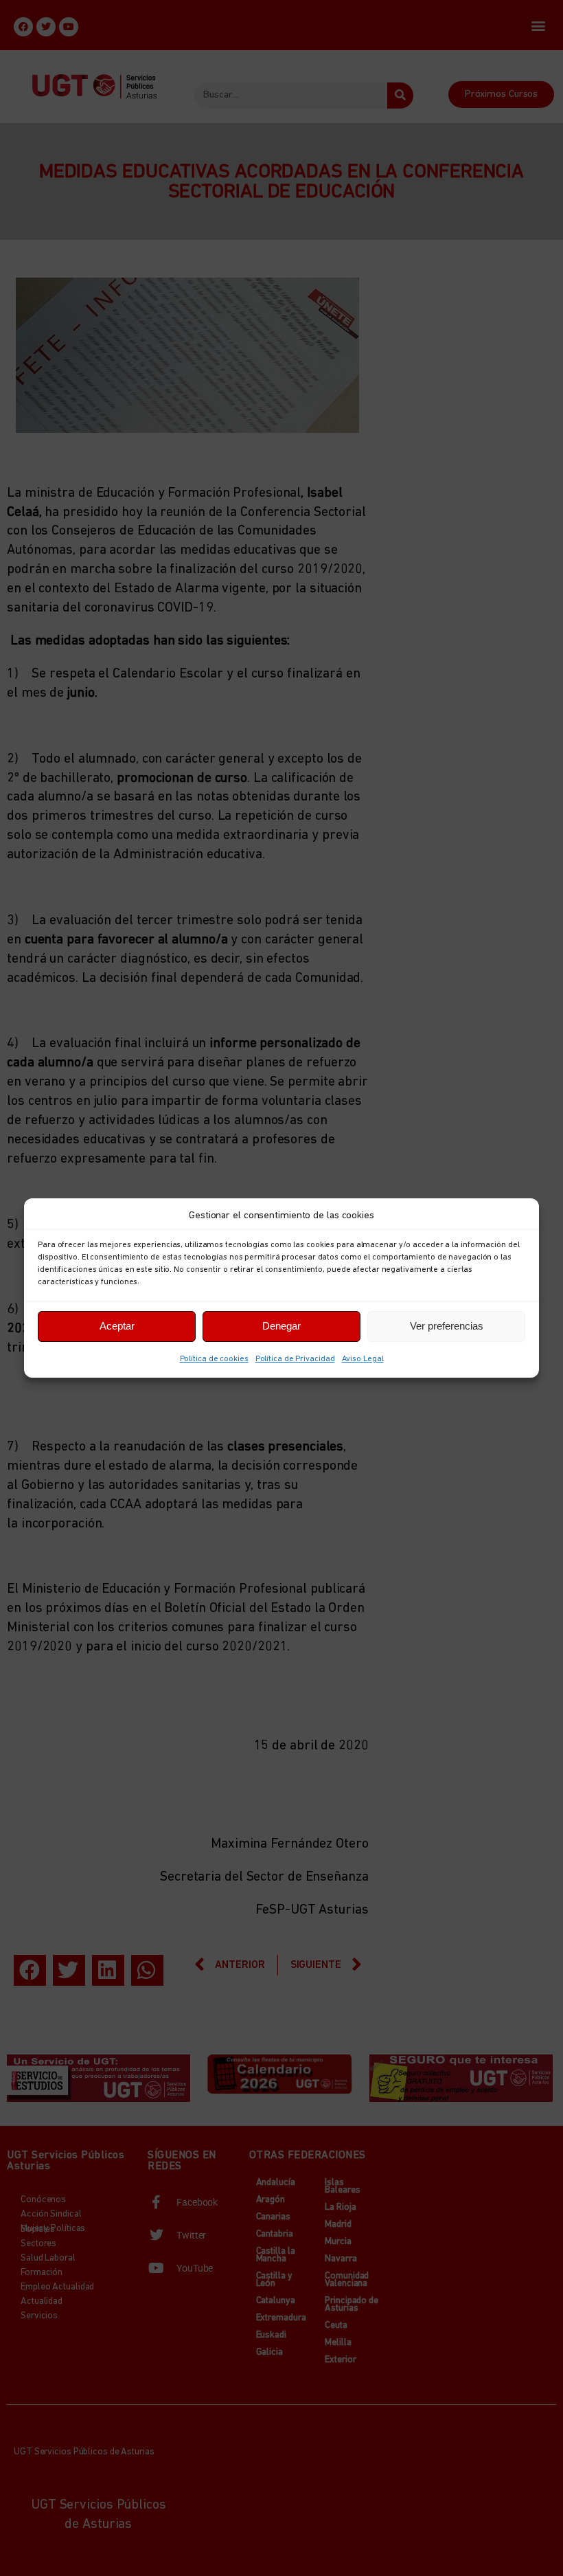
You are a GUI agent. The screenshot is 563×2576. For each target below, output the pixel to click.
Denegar (281, 1326)
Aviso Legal (363, 1359)
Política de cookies (214, 1359)
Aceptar (117, 1326)
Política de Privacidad (295, 1359)
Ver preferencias (447, 1326)
